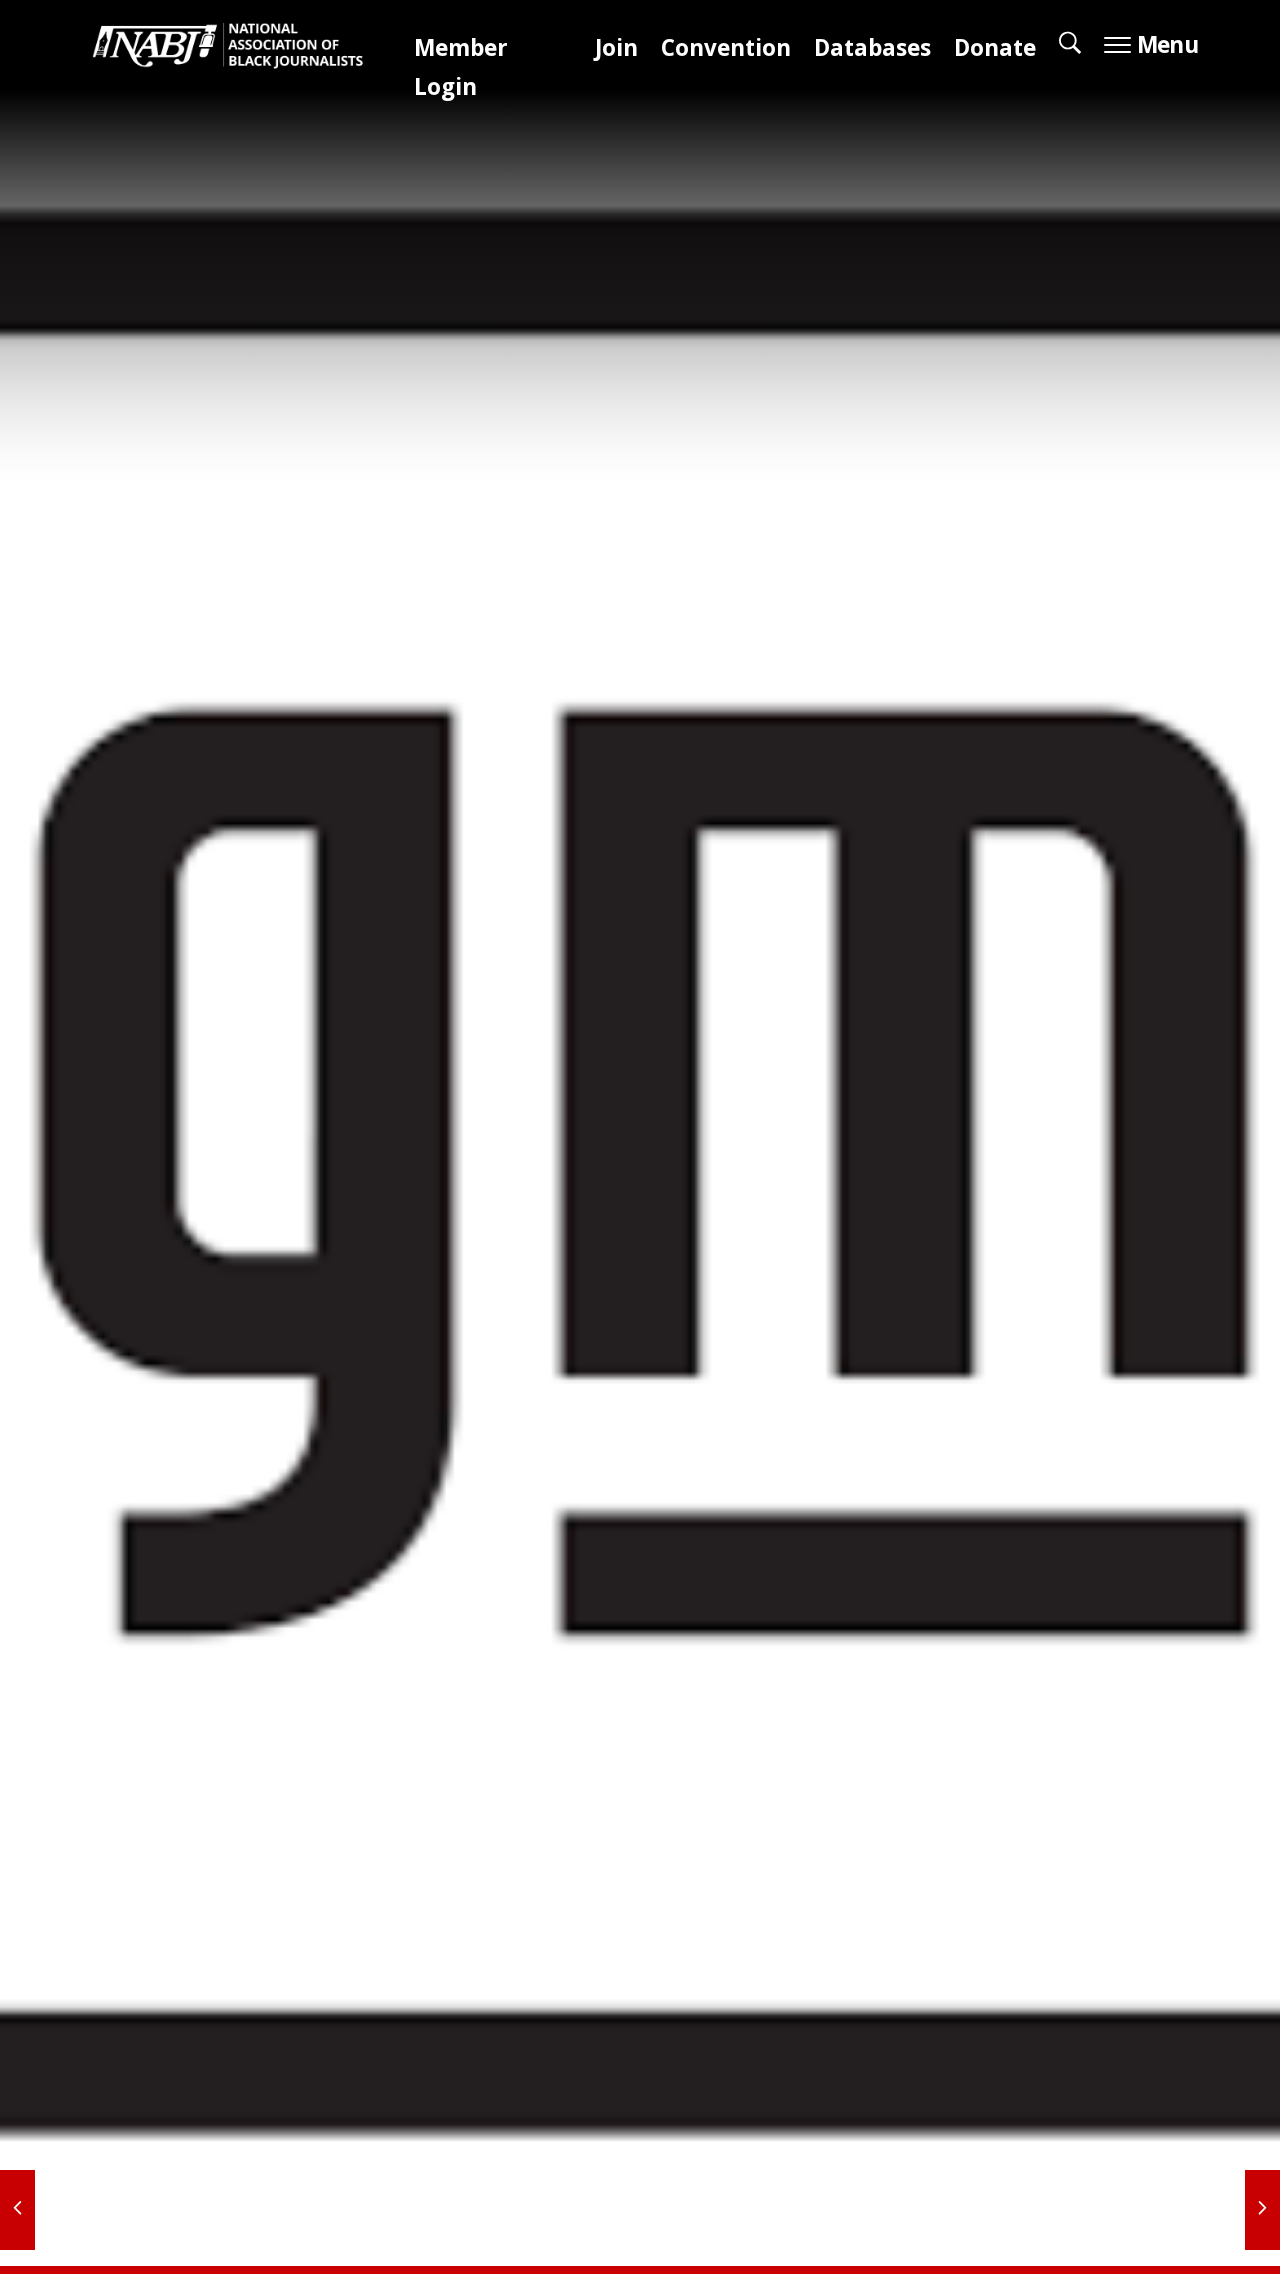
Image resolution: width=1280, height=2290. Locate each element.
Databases (872, 51)
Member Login (461, 71)
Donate (995, 51)
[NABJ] (238, 52)
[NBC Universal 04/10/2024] (1262, 2210)
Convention (726, 51)
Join (616, 51)
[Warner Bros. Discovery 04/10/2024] (17, 2210)
